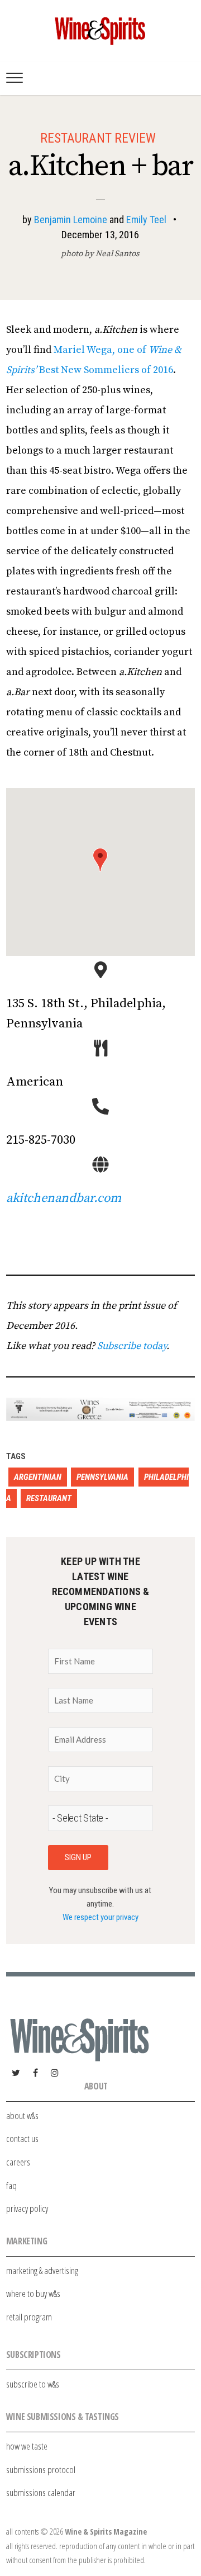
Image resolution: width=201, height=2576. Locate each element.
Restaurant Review (98, 138)
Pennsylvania (102, 1477)
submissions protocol (41, 2469)
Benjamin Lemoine (71, 220)
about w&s (22, 2115)
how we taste (27, 2446)
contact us (22, 2138)
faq (11, 2185)
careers (18, 2162)
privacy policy (27, 2208)
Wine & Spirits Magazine (106, 2532)
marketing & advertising (42, 2270)
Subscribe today (132, 1346)
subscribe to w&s (33, 2384)
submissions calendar (41, 2492)
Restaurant (49, 1498)
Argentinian (38, 1477)
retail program (29, 2317)
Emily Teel (146, 220)
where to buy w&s (33, 2293)
